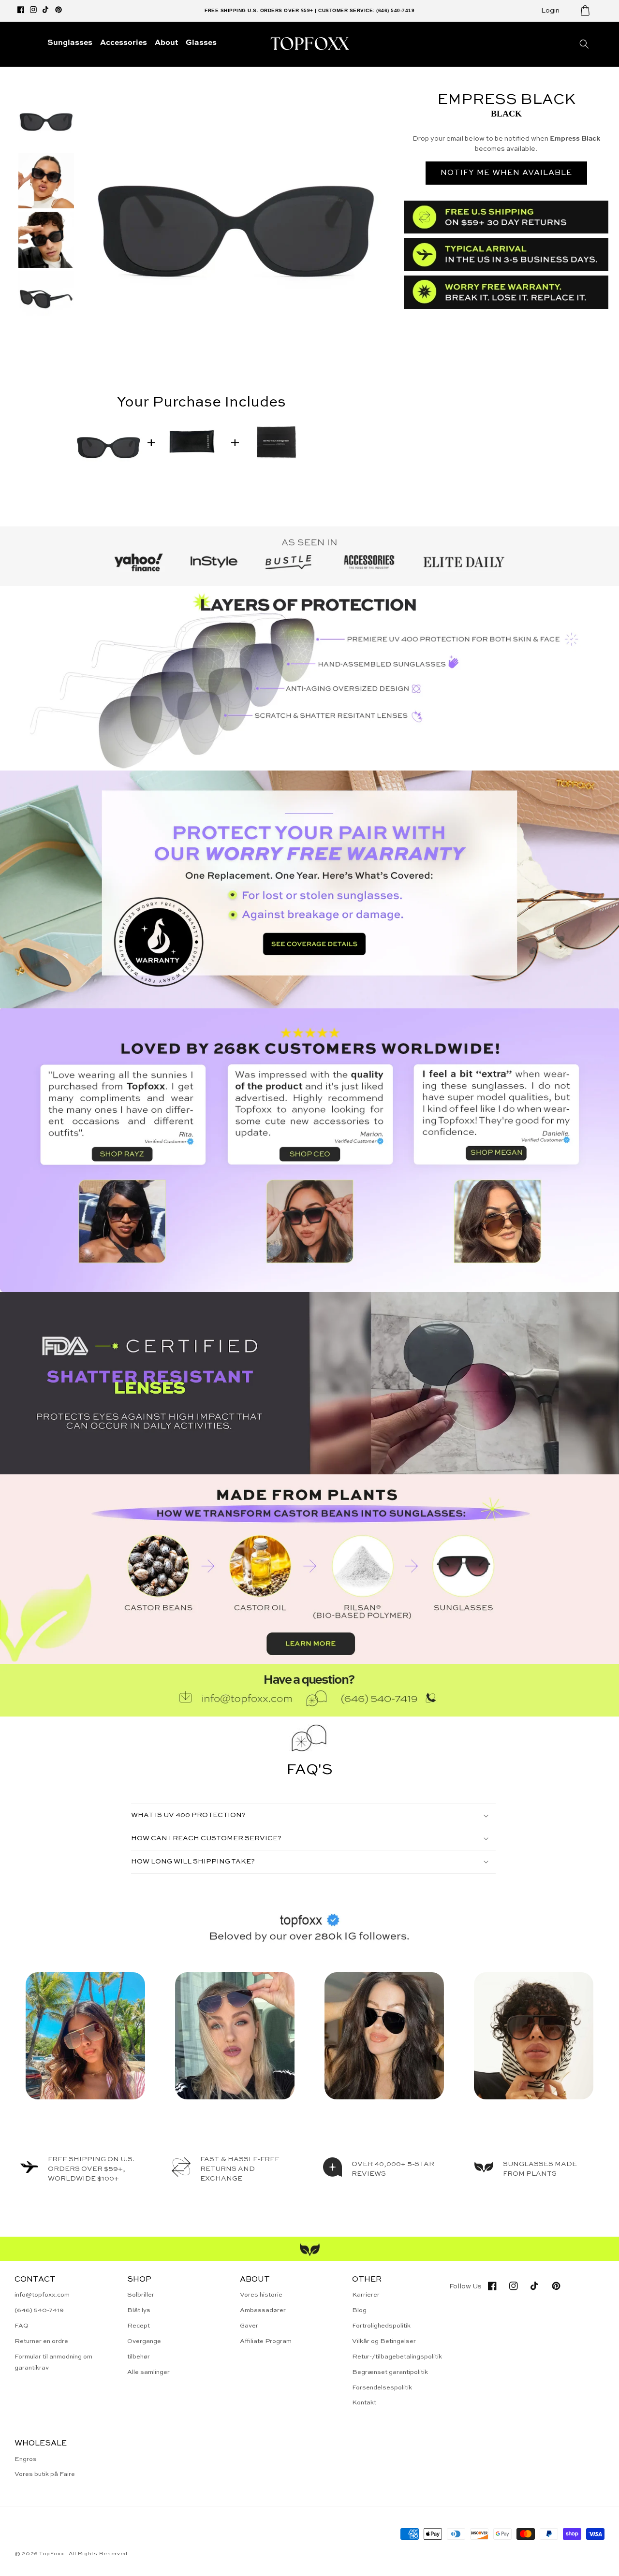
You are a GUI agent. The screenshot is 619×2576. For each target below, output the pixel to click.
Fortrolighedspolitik (381, 2326)
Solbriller (141, 2295)
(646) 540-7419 (39, 2310)
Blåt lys (139, 2310)
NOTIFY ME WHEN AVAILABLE (506, 173)
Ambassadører (263, 2310)
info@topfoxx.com (42, 2295)
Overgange (144, 2341)
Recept (139, 2326)
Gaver (249, 2326)
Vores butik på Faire (45, 2474)
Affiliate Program (266, 2341)
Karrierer (366, 2295)
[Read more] (309, 889)
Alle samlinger (148, 2372)
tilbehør (139, 2357)
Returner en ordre (41, 2341)
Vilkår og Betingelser (384, 2341)
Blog (359, 2310)
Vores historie (261, 2295)
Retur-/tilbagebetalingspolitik (397, 2357)
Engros (26, 2459)
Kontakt (364, 2403)
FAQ (22, 2326)
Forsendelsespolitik (382, 2388)
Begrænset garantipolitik (390, 2372)
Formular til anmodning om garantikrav (53, 2362)
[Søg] (584, 44)
